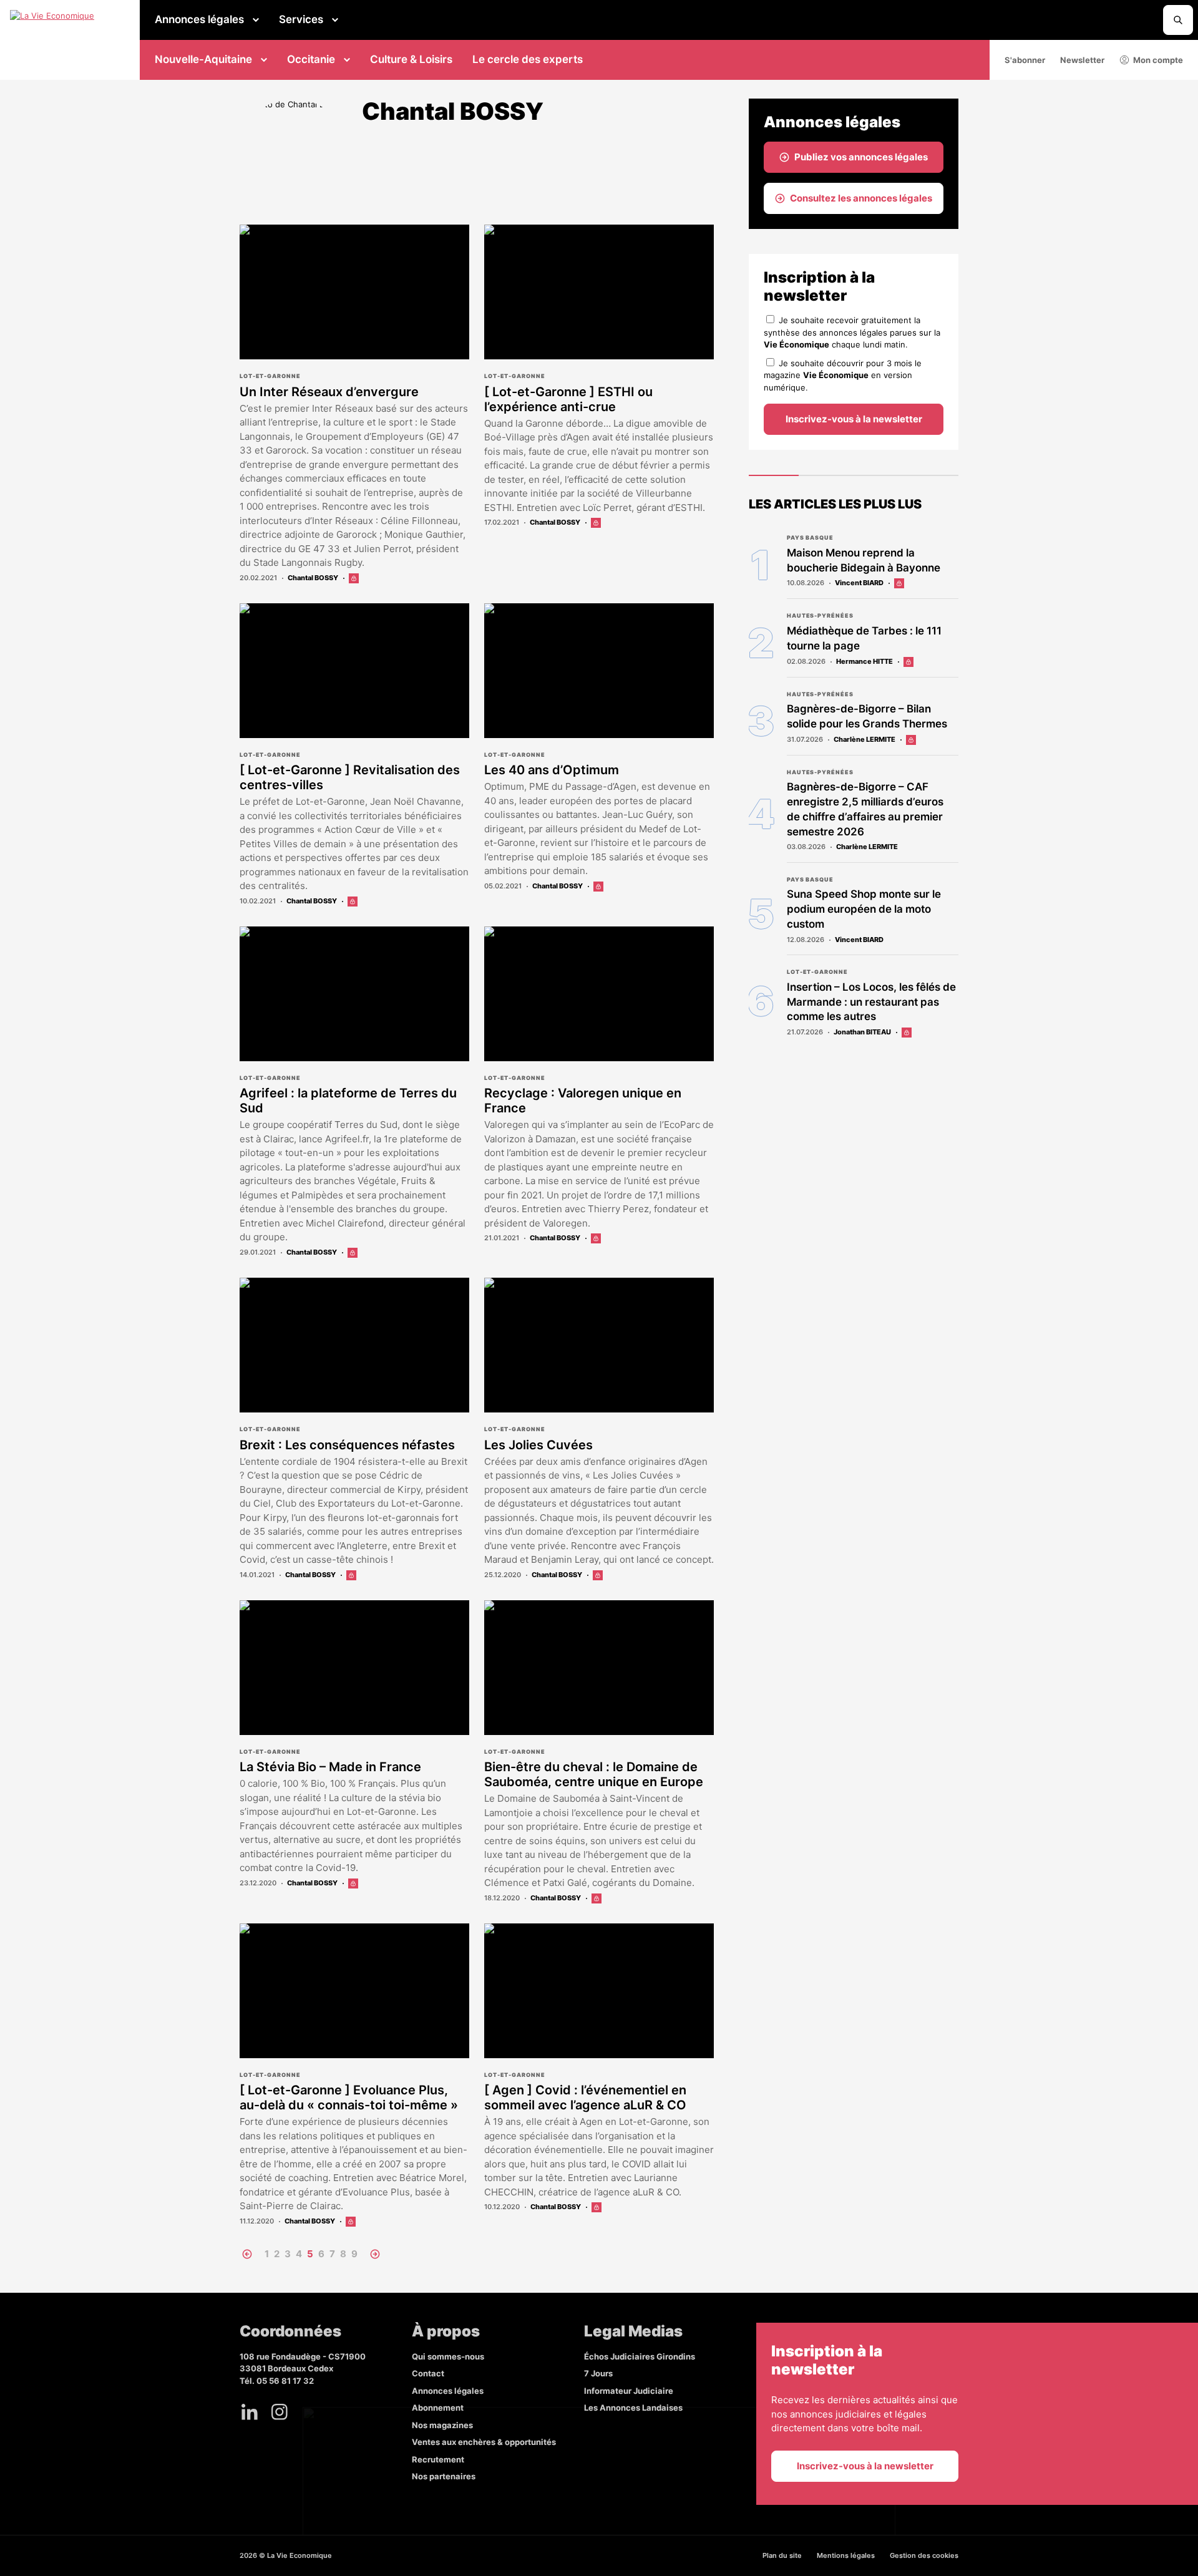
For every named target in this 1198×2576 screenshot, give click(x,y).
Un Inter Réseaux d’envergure (329, 392)
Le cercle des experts (528, 59)
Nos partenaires (444, 2476)
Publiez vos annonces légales (861, 157)
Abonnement (438, 2408)
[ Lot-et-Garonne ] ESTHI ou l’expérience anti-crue (568, 399)
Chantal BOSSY (313, 578)
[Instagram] (280, 2412)
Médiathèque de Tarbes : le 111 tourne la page (864, 638)
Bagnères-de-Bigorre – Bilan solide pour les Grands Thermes (867, 716)
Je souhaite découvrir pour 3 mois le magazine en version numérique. (843, 375)
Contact (428, 2373)
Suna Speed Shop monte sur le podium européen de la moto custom (864, 909)
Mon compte (1158, 60)
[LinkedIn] (250, 2412)
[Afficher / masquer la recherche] (1178, 20)
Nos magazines (442, 2425)
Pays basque (810, 537)
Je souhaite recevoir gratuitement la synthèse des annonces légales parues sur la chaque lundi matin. (852, 332)
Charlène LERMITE (864, 739)
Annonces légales (199, 19)
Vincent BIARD (859, 583)
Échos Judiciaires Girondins (640, 2356)
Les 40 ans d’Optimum (552, 770)
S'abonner (1025, 60)
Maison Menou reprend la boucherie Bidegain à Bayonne (864, 560)
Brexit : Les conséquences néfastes (347, 1445)
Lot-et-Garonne (270, 376)
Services (301, 19)
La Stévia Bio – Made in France (330, 1767)
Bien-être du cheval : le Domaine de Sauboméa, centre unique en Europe (594, 1774)
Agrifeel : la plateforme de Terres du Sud (348, 1101)
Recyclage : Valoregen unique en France (583, 1101)
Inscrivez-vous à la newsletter (854, 419)
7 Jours (598, 2373)
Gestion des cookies (924, 2555)
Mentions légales (846, 2555)
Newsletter (1082, 60)
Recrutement (438, 2459)
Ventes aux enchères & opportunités (484, 2442)
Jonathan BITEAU (862, 1032)
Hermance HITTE (864, 661)
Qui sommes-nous (448, 2356)
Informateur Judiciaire (629, 2391)
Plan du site (782, 2555)
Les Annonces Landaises (633, 2408)
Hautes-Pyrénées (820, 615)
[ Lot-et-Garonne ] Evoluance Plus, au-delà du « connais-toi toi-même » (349, 2097)
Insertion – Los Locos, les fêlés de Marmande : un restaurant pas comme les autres (871, 1002)
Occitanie (311, 59)
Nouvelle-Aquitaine (203, 59)
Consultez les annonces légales (861, 198)
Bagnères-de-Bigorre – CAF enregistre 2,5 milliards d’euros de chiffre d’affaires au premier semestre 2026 (865, 809)
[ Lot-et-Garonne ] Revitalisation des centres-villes (350, 777)
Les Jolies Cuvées (538, 1445)
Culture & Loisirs (411, 59)
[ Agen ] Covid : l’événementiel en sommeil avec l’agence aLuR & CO (585, 2097)
